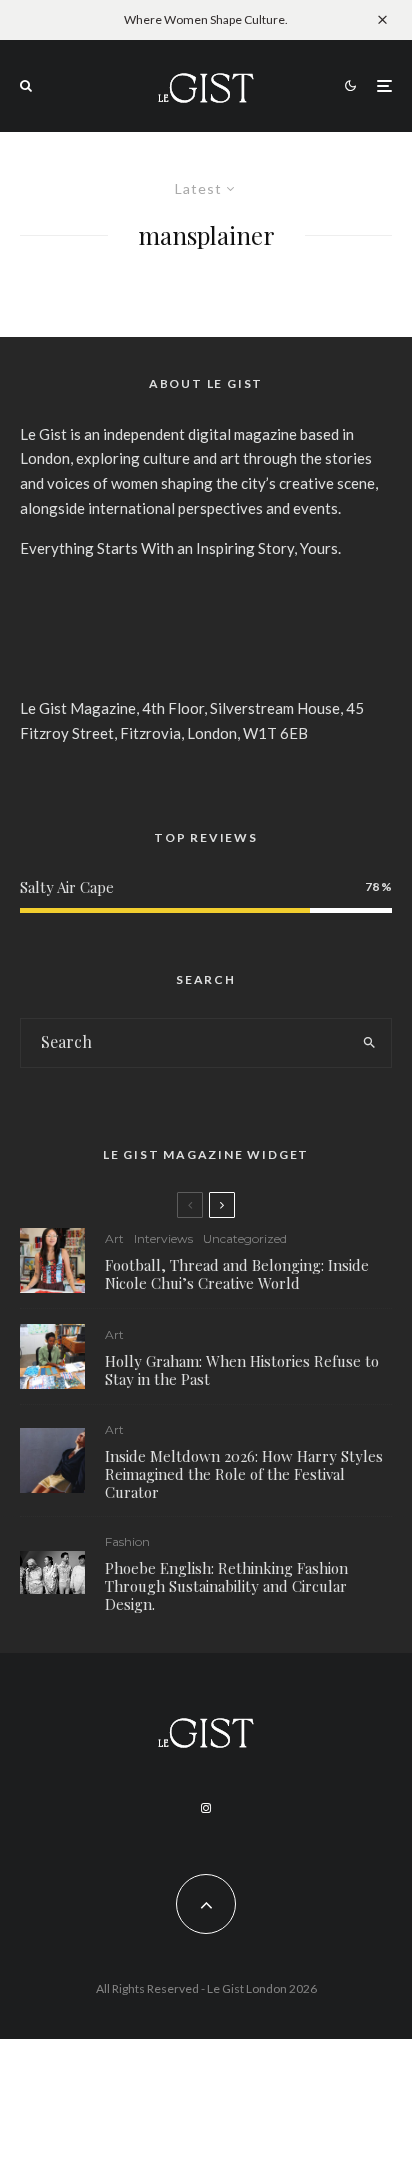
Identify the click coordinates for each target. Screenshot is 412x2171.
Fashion (127, 1541)
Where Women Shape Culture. (206, 19)
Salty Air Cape (67, 887)
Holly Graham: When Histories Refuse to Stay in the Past (242, 1370)
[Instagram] (206, 1808)
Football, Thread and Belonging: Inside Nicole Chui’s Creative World (237, 1274)
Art (114, 1238)
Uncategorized (245, 1238)
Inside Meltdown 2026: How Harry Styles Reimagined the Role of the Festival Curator (244, 1474)
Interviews (163, 1238)
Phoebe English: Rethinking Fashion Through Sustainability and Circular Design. (226, 1586)
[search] (369, 1043)
